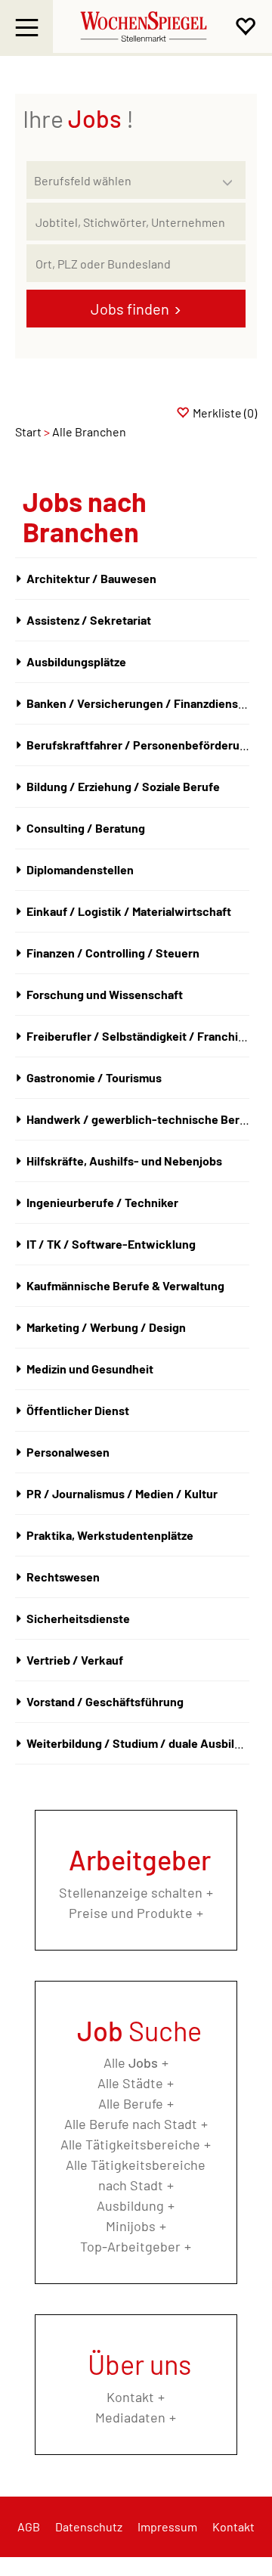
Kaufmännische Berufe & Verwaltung (125, 1285)
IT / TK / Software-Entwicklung (111, 1244)
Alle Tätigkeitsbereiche (130, 2144)
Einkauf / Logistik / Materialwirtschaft (129, 911)
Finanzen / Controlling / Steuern (113, 953)
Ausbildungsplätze (76, 661)
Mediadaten (130, 2417)
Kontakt (130, 2397)
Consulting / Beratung (86, 828)
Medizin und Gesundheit (90, 1369)
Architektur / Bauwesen (91, 578)
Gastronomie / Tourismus (94, 1077)
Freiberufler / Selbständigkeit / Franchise (139, 1036)
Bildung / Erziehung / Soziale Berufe (123, 786)
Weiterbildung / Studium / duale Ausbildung (144, 1743)
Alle (131, 2062)
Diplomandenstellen (80, 869)
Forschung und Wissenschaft (105, 994)
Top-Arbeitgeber (130, 2246)
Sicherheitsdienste (78, 1618)
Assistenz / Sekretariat (89, 620)
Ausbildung (130, 2205)
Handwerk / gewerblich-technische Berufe (142, 1119)
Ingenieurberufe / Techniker (102, 1202)
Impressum (167, 2526)
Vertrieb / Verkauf (75, 1660)
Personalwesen (68, 1452)
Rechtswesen (63, 1577)
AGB (29, 2526)
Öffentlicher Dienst (78, 1410)
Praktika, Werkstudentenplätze (110, 1535)
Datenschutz (89, 2526)
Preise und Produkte (131, 1913)
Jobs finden (130, 309)
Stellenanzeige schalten (131, 1892)
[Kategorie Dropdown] (230, 176)
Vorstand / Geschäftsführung (105, 1701)
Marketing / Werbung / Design (106, 1327)
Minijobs (131, 2226)
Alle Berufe (131, 2103)
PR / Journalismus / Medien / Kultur (122, 1493)
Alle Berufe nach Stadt (131, 2124)
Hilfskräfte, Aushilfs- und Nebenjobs (124, 1161)
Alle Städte (130, 2083)
